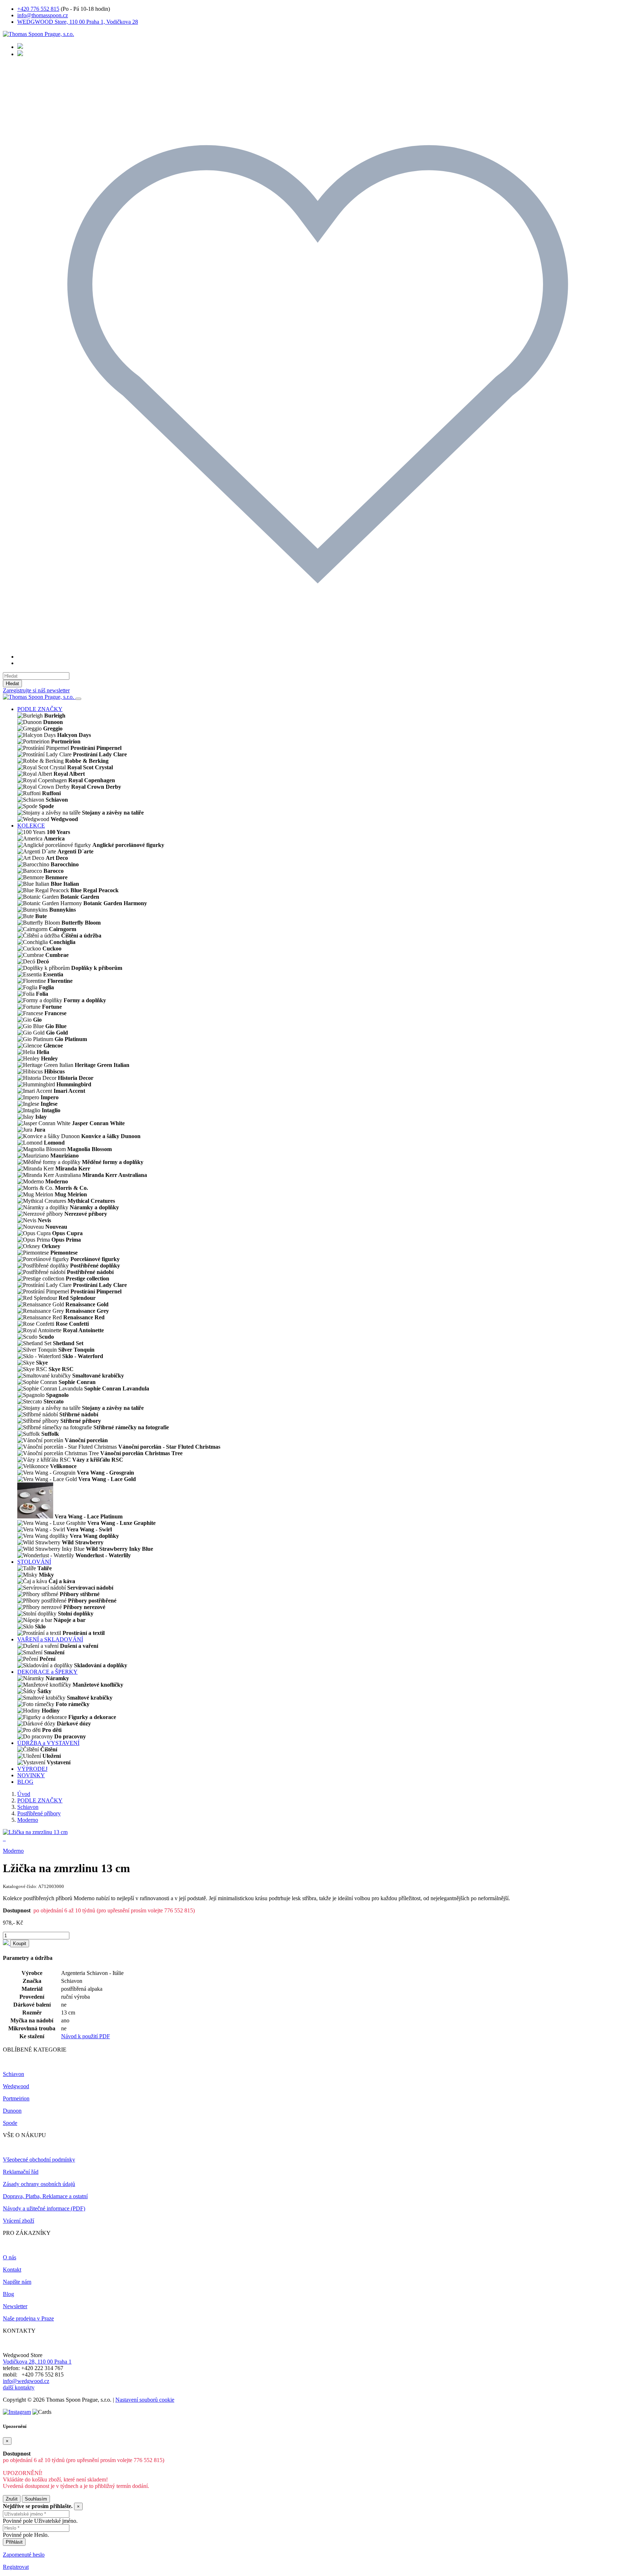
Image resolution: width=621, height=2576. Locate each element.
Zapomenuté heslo (24, 2555)
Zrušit (12, 2499)
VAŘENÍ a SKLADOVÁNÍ (50, 1639)
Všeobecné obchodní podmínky (39, 2160)
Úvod (24, 1794)
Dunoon (12, 2111)
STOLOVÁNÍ (34, 1562)
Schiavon (28, 1807)
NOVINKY (31, 1775)
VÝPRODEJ (32, 1769)
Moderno (28, 1820)
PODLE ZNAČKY (40, 709)
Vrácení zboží (19, 2221)
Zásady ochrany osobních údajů (39, 2184)
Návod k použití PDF (86, 2036)
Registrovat (16, 2567)
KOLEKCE (31, 826)
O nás (10, 2257)
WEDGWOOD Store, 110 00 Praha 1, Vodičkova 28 (78, 22)
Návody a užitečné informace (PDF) (44, 2208)
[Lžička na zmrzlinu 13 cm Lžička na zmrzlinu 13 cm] (35, 1832)
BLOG (25, 1782)
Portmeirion (16, 2098)
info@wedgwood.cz (26, 2381)
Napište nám (17, 2282)
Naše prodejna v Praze (28, 2318)
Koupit (20, 1944)
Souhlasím (36, 2499)
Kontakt (12, 2270)
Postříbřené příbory (39, 1813)
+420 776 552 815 (38, 9)
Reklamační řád (21, 2172)
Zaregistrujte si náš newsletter (36, 690)
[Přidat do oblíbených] (6, 1943)
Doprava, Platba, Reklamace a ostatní (45, 2196)
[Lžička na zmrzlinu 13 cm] (4, 1839)
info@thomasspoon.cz (43, 15)
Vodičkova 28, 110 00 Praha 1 (37, 2362)
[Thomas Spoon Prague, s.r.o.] (38, 34)
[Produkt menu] (78, 699)
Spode (10, 2123)
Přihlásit (14, 2542)
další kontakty (19, 2387)
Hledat (12, 684)
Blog (8, 2294)
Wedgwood (16, 2086)
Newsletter (15, 2306)
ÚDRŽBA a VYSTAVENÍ (48, 1743)
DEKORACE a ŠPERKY (47, 1672)
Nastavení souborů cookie (145, 2400)
